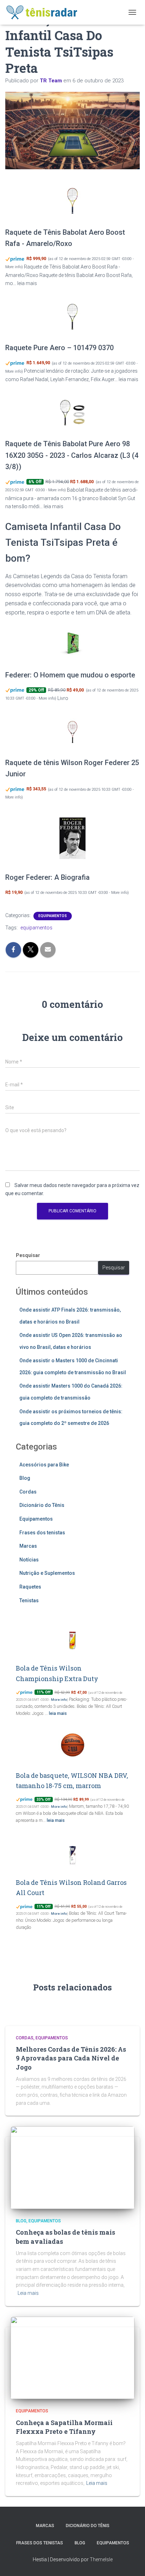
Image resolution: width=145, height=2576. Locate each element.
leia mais (27, 283)
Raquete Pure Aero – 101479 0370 (59, 348)
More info (13, 267)
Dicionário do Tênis (42, 1505)
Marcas (28, 1546)
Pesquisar (28, 1255)
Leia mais (28, 2293)
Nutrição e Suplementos (47, 1573)
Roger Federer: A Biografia (48, 877)
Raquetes (30, 1587)
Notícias (29, 1560)
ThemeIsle (101, 2559)
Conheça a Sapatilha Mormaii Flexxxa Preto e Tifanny (64, 2427)
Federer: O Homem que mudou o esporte (70, 675)
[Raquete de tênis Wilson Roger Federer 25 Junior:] (72, 731)
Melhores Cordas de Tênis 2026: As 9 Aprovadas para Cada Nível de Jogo (71, 2058)
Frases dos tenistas (42, 1533)
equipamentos (36, 928)
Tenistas (29, 1600)
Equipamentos (53, 916)
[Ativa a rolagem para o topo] (131, 2562)
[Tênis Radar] (45, 12)
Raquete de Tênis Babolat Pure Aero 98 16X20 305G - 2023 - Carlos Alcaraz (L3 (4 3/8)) (72, 455)
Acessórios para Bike (44, 1465)
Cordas (28, 1492)
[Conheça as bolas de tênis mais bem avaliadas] (72, 2167)
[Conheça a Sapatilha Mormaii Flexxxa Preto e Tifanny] (72, 2357)
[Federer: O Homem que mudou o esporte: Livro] (72, 644)
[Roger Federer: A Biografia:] (72, 838)
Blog (25, 1478)
